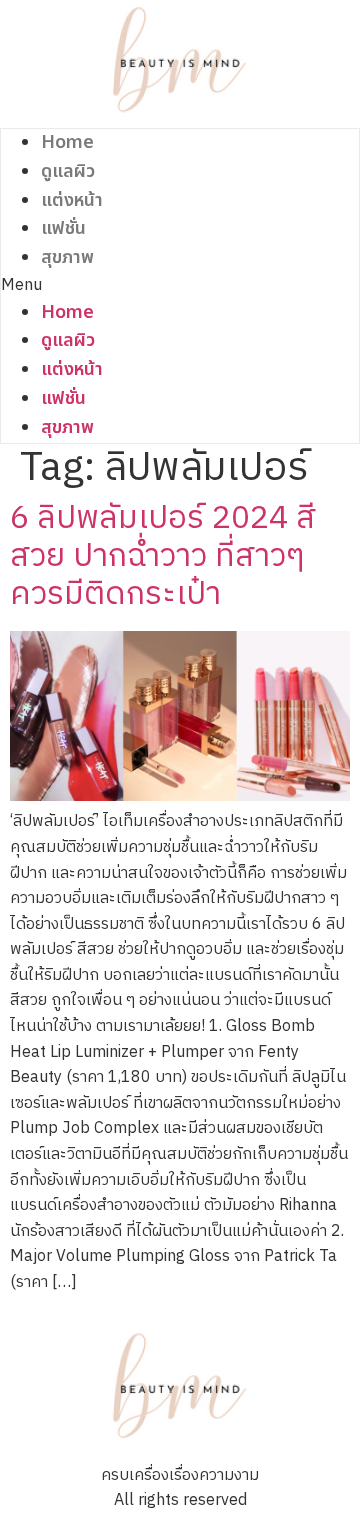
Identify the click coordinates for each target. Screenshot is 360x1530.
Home (67, 142)
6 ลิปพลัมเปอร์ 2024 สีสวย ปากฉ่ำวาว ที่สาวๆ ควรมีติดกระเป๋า (163, 557)
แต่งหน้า (72, 200)
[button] (180, 286)
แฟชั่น (63, 228)
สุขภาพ (67, 257)
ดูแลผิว (68, 171)
